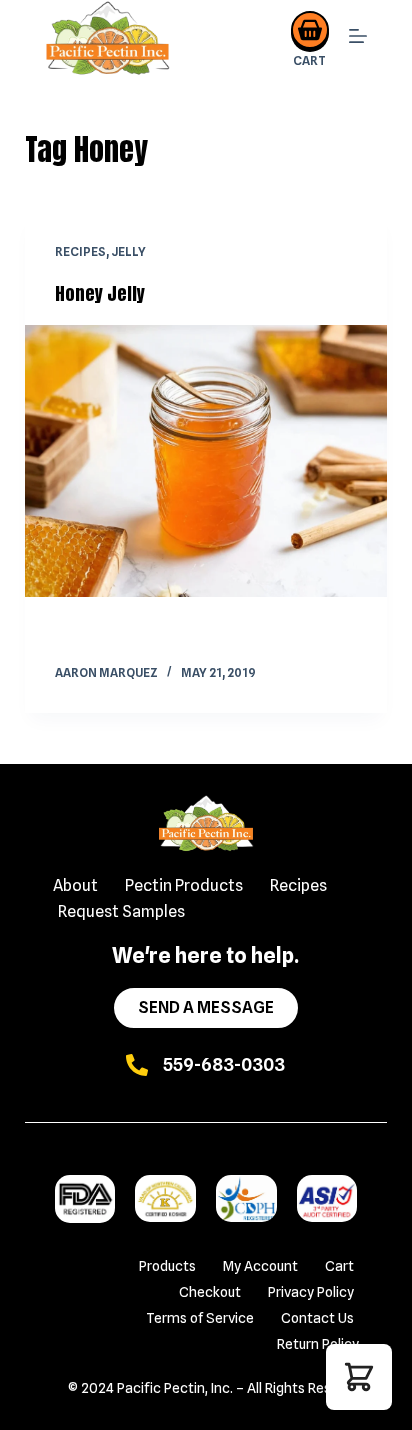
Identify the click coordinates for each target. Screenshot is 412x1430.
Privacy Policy (311, 1292)
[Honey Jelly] (206, 461)
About (75, 885)
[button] (359, 1377)
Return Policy (318, 1344)
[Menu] (358, 39)
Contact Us (317, 1318)
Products (167, 1266)
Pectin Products (184, 885)
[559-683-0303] (137, 1065)
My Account (260, 1266)
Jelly (128, 251)
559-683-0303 (224, 1064)
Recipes (80, 251)
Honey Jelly (100, 293)
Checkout (210, 1292)
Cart (339, 1266)
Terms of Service (200, 1318)
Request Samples (121, 911)
